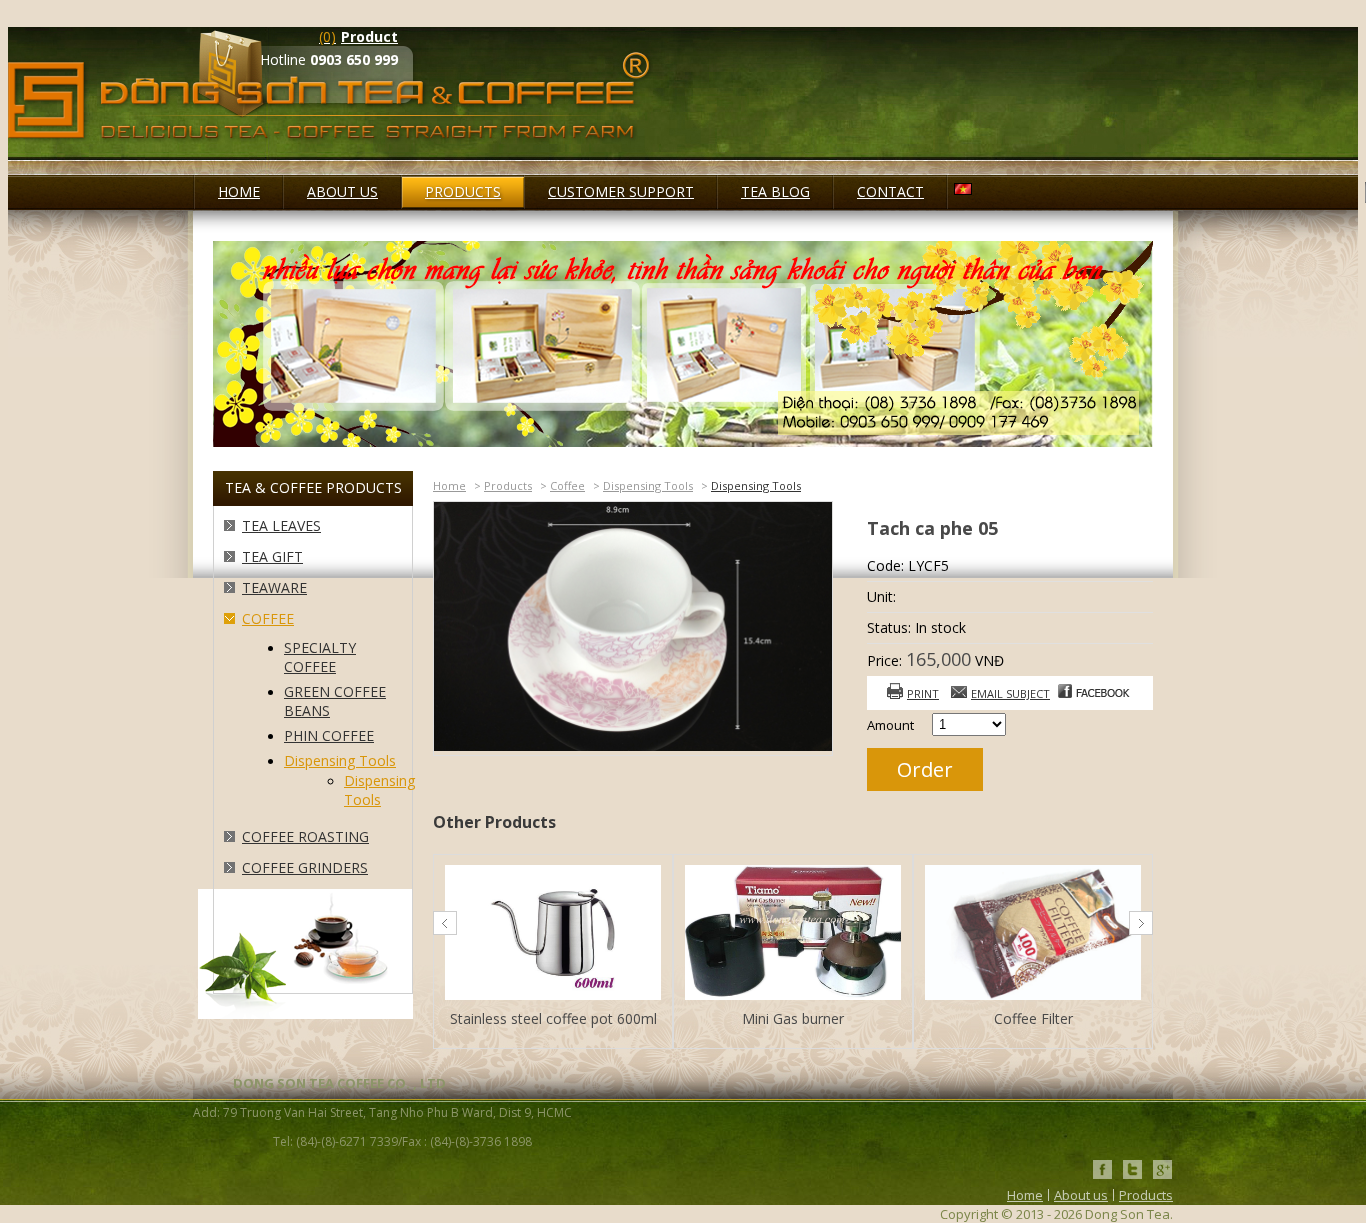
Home (449, 485)
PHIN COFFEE (329, 735)
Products (508, 485)
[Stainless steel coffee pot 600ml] (553, 934)
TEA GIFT (272, 556)
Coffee (268, 618)
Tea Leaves (281, 525)
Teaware (274, 587)
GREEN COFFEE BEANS (335, 701)
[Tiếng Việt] (963, 190)
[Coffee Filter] (1033, 934)
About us (1081, 1195)
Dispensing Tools (340, 760)
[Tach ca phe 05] (633, 746)
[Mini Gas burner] (793, 934)
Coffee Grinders (305, 867)
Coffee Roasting (305, 836)
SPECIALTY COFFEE (320, 657)
